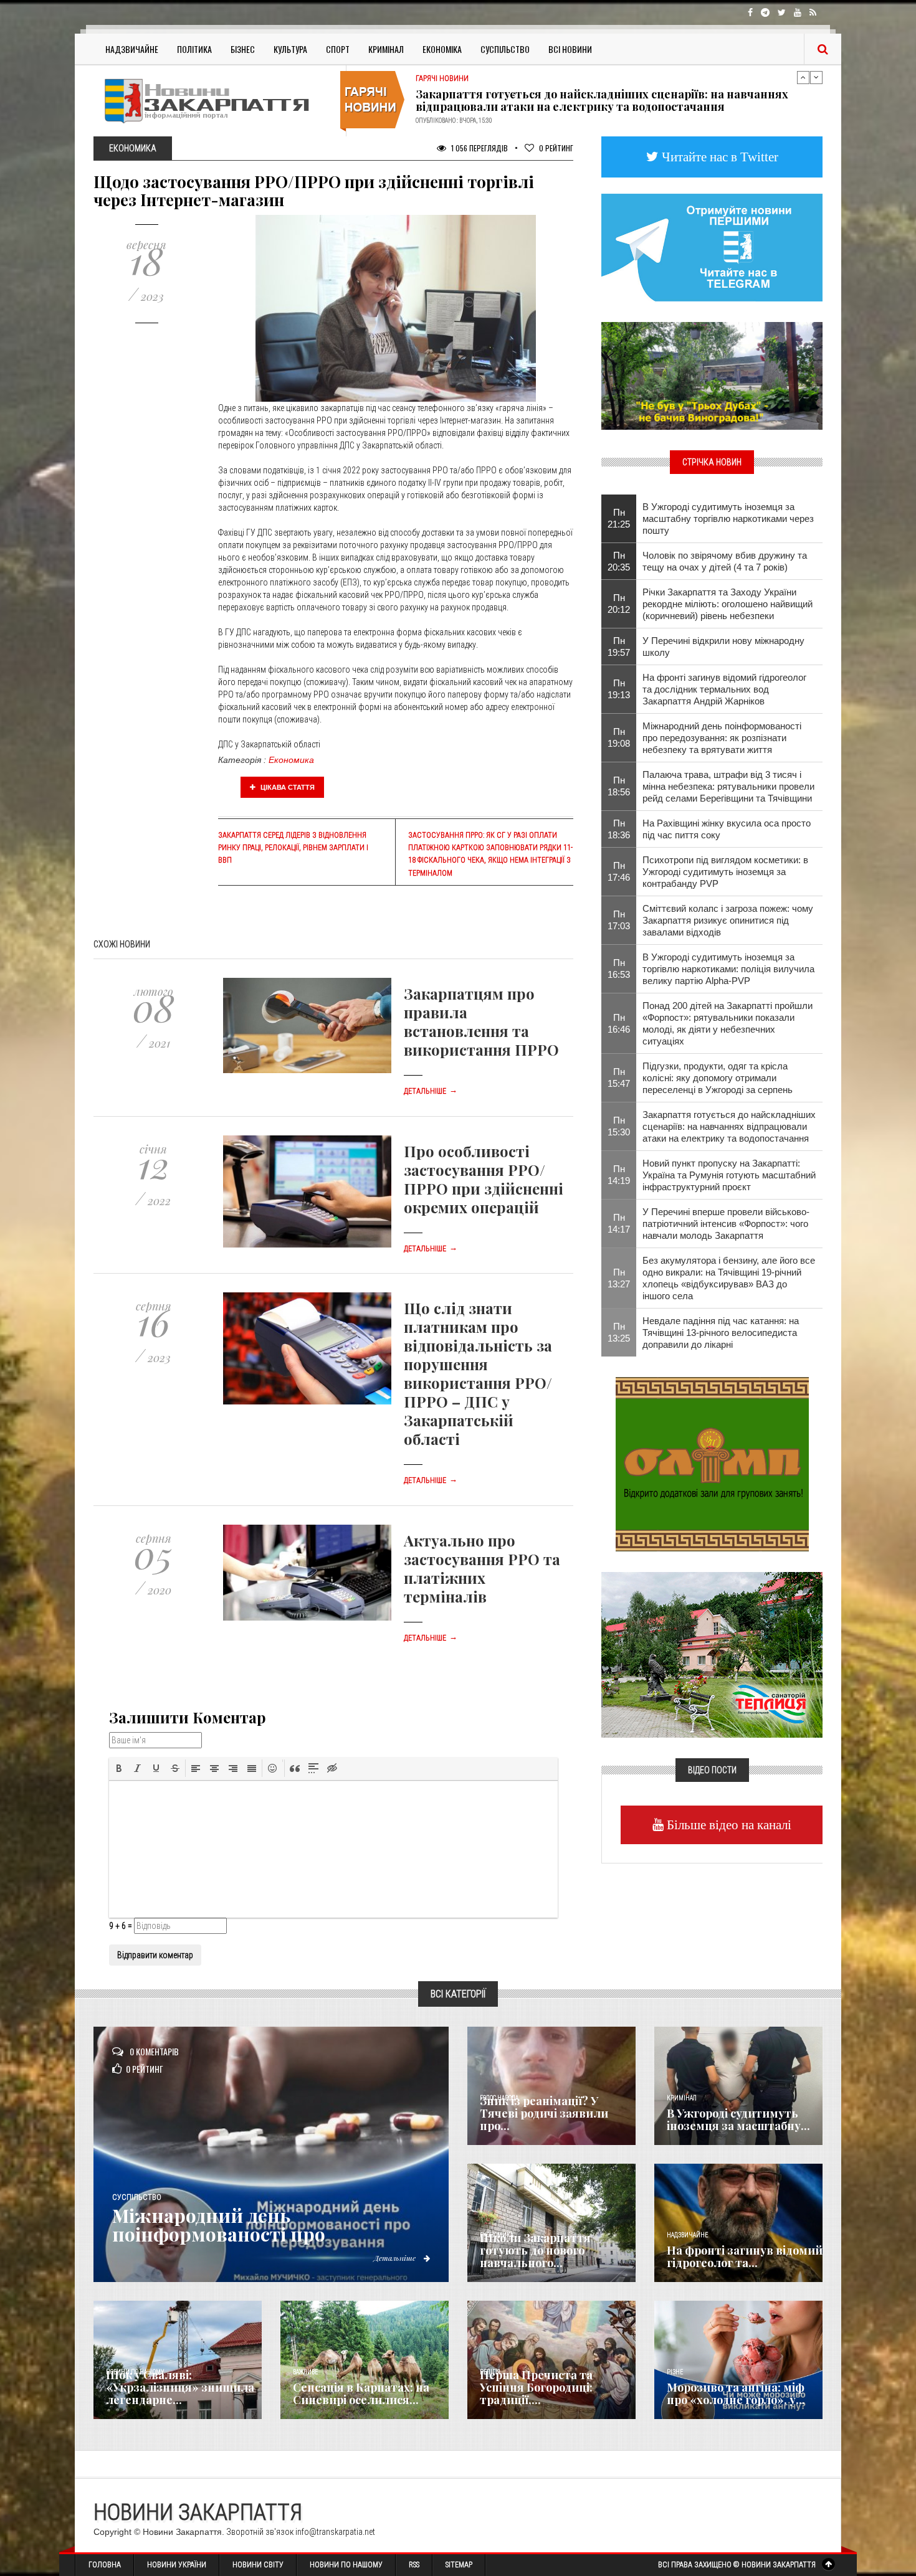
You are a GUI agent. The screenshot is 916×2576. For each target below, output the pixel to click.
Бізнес (243, 49)
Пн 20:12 (619, 604)
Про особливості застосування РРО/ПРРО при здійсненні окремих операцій (484, 1179)
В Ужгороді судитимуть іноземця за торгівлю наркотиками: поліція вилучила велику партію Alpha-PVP (728, 969)
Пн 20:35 (619, 561)
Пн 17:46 (619, 871)
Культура (290, 49)
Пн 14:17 (619, 1223)
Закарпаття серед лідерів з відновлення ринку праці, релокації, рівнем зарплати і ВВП (293, 848)
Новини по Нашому (346, 2565)
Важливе (305, 2372)
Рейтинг (556, 148)
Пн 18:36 (619, 829)
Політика (194, 49)
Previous (803, 77)
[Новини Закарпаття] (215, 101)
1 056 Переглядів (479, 148)
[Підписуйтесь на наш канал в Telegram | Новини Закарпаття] (712, 247)
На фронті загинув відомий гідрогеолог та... (745, 2256)
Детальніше (431, 1091)
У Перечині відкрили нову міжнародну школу (723, 646)
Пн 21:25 (619, 518)
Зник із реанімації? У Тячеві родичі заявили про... (544, 2113)
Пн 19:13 (619, 689)
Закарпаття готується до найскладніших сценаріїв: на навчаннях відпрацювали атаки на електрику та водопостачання (729, 1126)
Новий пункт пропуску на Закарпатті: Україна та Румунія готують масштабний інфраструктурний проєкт (604, 100)
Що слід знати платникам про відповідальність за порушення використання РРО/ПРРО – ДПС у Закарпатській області (478, 1373)
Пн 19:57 (619, 646)
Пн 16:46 (619, 1023)
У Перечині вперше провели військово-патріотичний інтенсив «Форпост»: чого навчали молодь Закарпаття (726, 1224)
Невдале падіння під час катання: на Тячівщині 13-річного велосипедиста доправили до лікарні (721, 1333)
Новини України (177, 2565)
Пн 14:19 (619, 1175)
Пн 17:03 (619, 920)
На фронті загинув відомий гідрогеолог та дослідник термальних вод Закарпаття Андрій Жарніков (724, 689)
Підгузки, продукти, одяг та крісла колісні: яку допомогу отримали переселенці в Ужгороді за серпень (718, 1078)
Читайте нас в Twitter (718, 157)
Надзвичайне (132, 49)
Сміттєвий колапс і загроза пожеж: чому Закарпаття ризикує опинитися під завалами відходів (728, 920)
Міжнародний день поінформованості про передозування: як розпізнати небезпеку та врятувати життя (722, 738)
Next (816, 77)
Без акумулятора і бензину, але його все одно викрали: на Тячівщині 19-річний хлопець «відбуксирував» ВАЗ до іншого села (729, 1278)
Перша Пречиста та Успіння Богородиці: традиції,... (536, 2387)
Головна (105, 2565)
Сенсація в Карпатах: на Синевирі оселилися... (361, 2394)
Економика (291, 760)
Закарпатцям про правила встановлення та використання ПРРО (481, 1021)
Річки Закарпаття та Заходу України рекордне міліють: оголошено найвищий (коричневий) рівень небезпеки (728, 604)
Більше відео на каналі (728, 1825)
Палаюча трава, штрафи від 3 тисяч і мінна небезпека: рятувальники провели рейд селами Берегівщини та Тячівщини (728, 786)
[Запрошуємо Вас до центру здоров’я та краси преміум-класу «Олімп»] (712, 1463)
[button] (119, 1768)
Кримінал (386, 49)
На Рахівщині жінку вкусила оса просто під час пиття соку (727, 829)
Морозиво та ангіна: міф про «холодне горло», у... (736, 2394)
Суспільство (505, 49)
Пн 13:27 (619, 1278)
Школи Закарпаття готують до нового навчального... (535, 2250)
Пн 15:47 (619, 1077)
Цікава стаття (287, 787)
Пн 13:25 (619, 1332)
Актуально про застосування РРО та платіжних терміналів (482, 1568)
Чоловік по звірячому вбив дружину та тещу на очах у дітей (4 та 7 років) (725, 561)
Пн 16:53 (619, 968)
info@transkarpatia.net (335, 2532)
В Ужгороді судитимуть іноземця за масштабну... (738, 2119)
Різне (675, 2372)
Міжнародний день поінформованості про (219, 2225)
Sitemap (459, 2565)
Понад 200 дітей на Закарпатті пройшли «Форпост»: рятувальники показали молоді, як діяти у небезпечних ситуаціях (728, 1023)
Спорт (338, 49)
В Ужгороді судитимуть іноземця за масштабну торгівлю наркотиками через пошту (728, 519)
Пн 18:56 (619, 786)
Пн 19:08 (619, 737)
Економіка (442, 49)
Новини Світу (258, 2565)
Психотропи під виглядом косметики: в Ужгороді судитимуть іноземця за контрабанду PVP (725, 872)
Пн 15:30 (619, 1126)
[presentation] (119, 1768)
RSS (414, 2565)
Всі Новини (570, 49)
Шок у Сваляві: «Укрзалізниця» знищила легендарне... (180, 2387)
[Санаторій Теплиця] (712, 1654)
